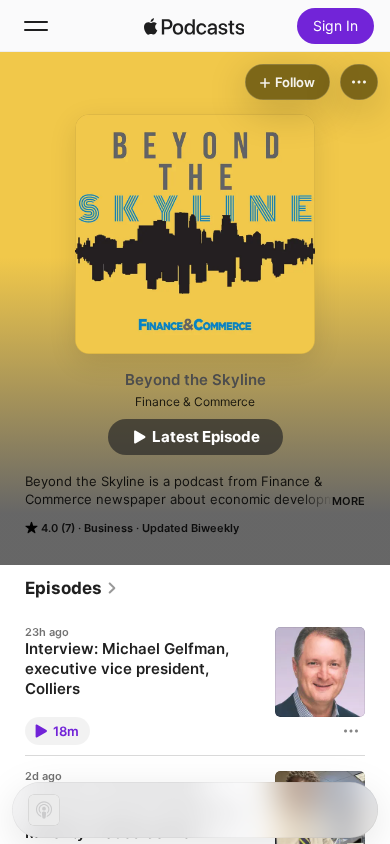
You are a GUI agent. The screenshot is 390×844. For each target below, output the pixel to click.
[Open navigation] (36, 26)
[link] (71, 588)
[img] (194, 26)
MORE (348, 501)
